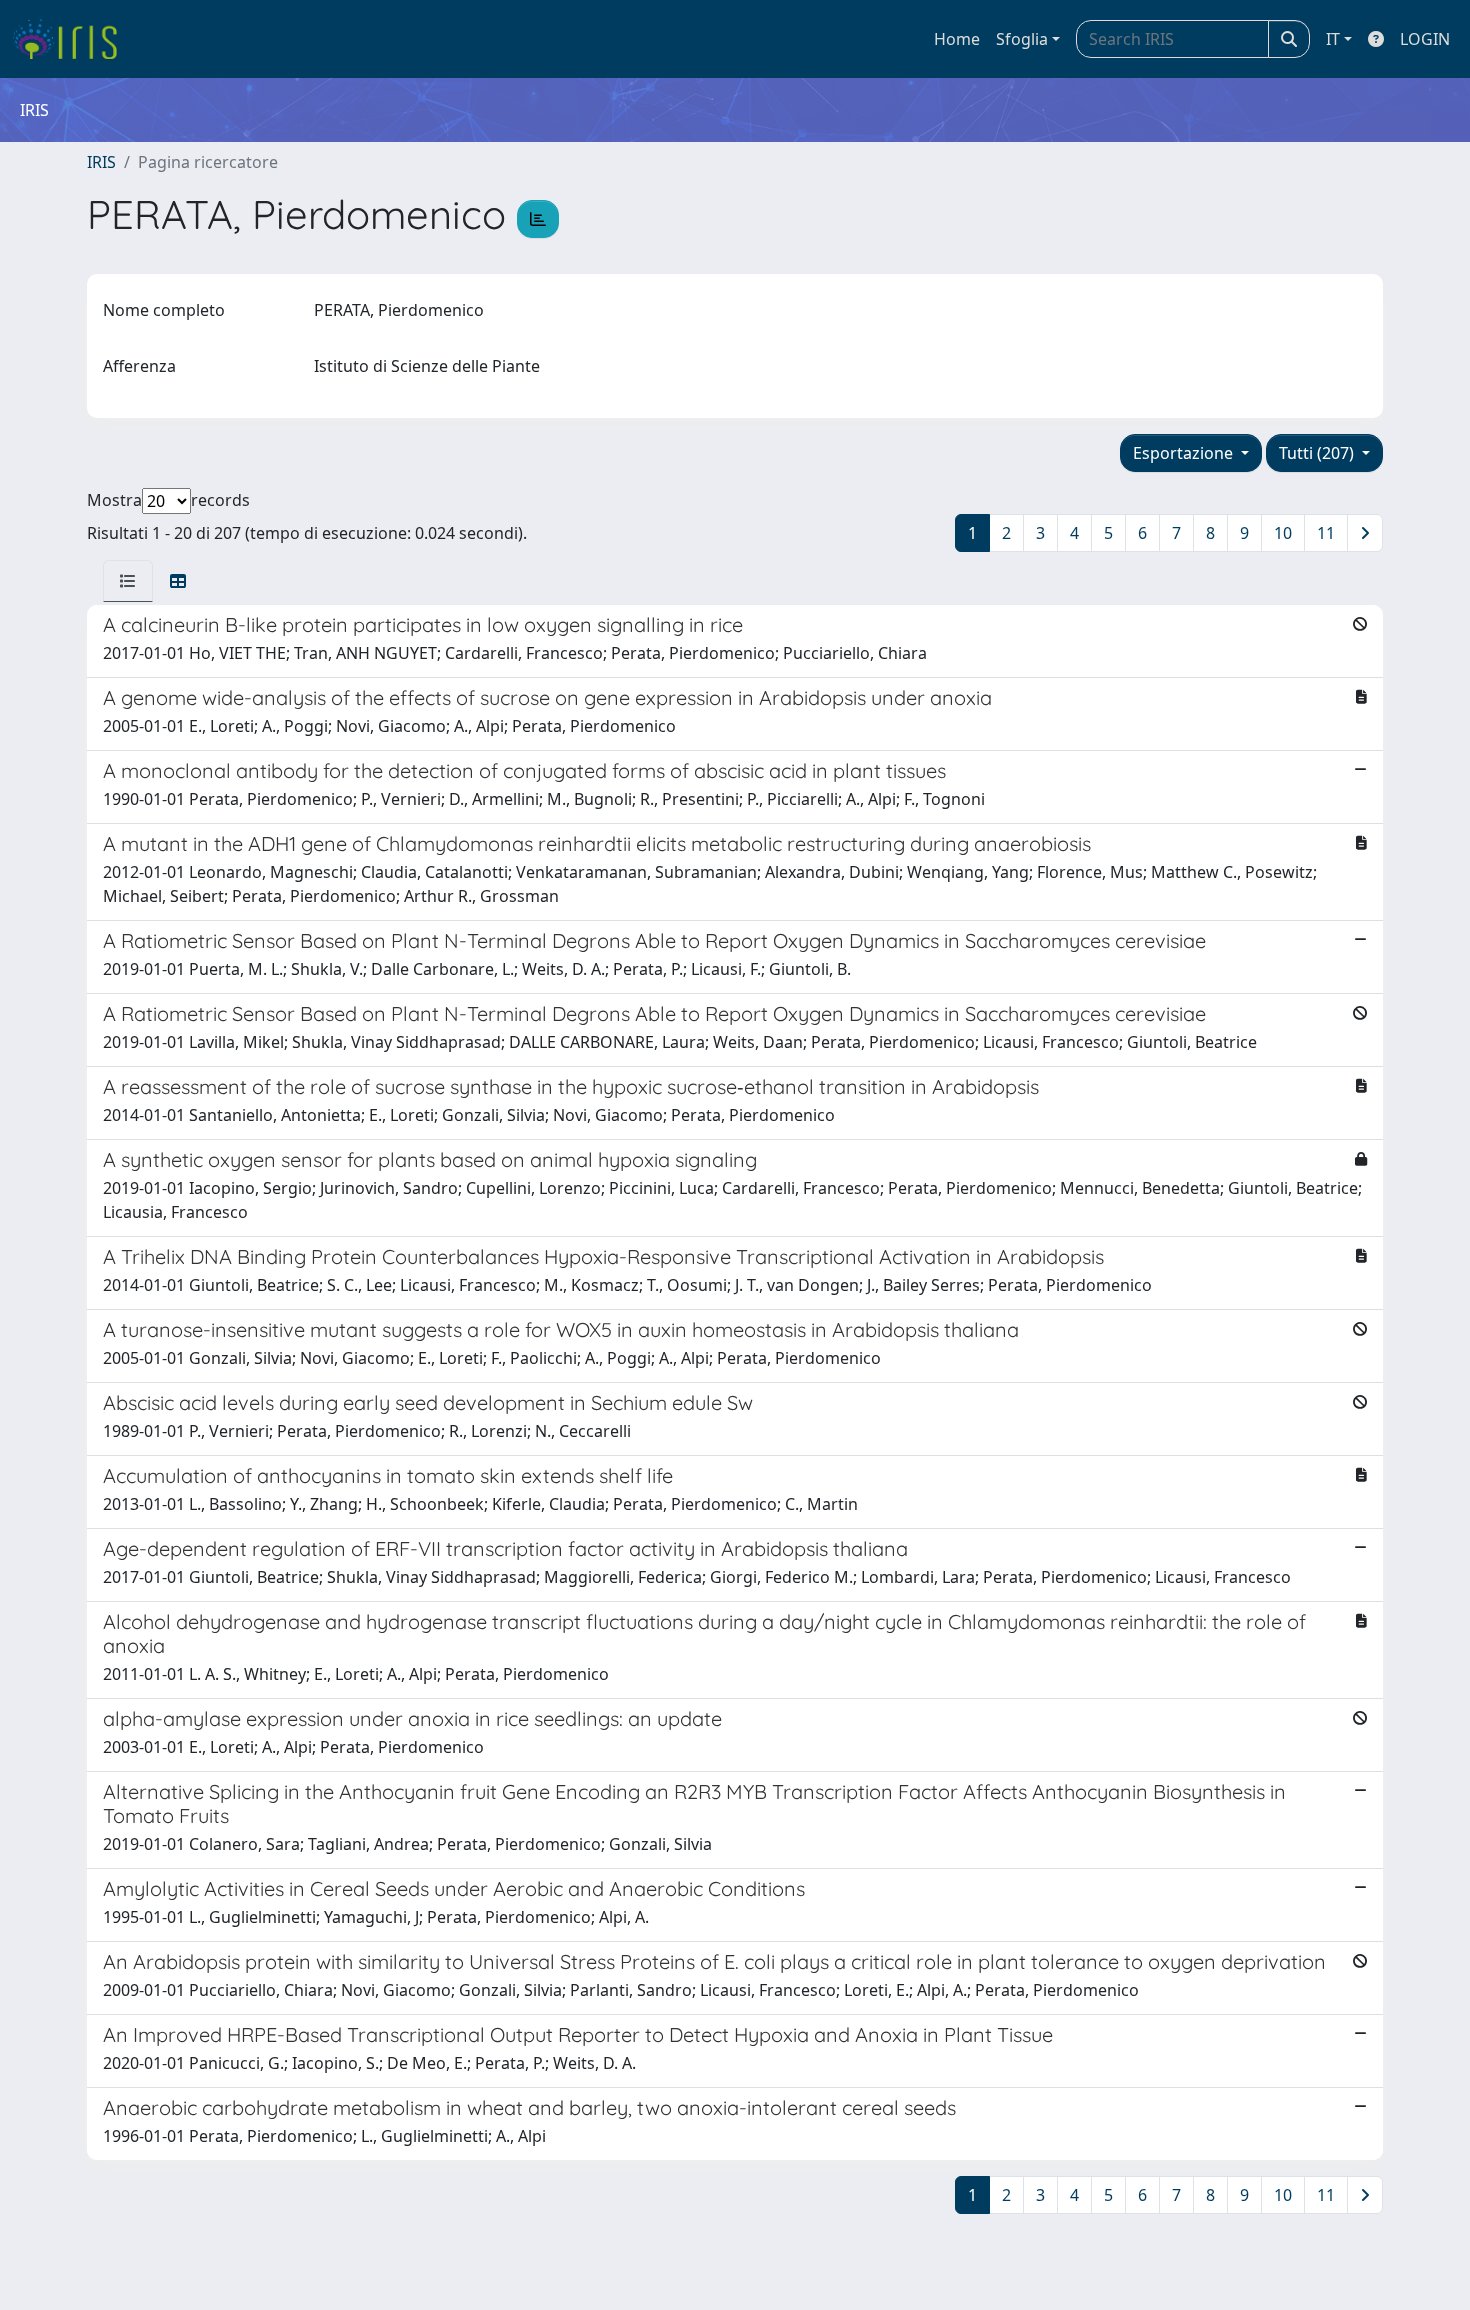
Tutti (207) (1318, 453)
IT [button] (1333, 39)
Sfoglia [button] (1022, 39)
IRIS (101, 162)
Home (957, 39)
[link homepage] (72, 39)
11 (1326, 533)
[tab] (128, 581)
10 (1283, 533)
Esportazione (1185, 453)
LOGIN (1425, 39)
